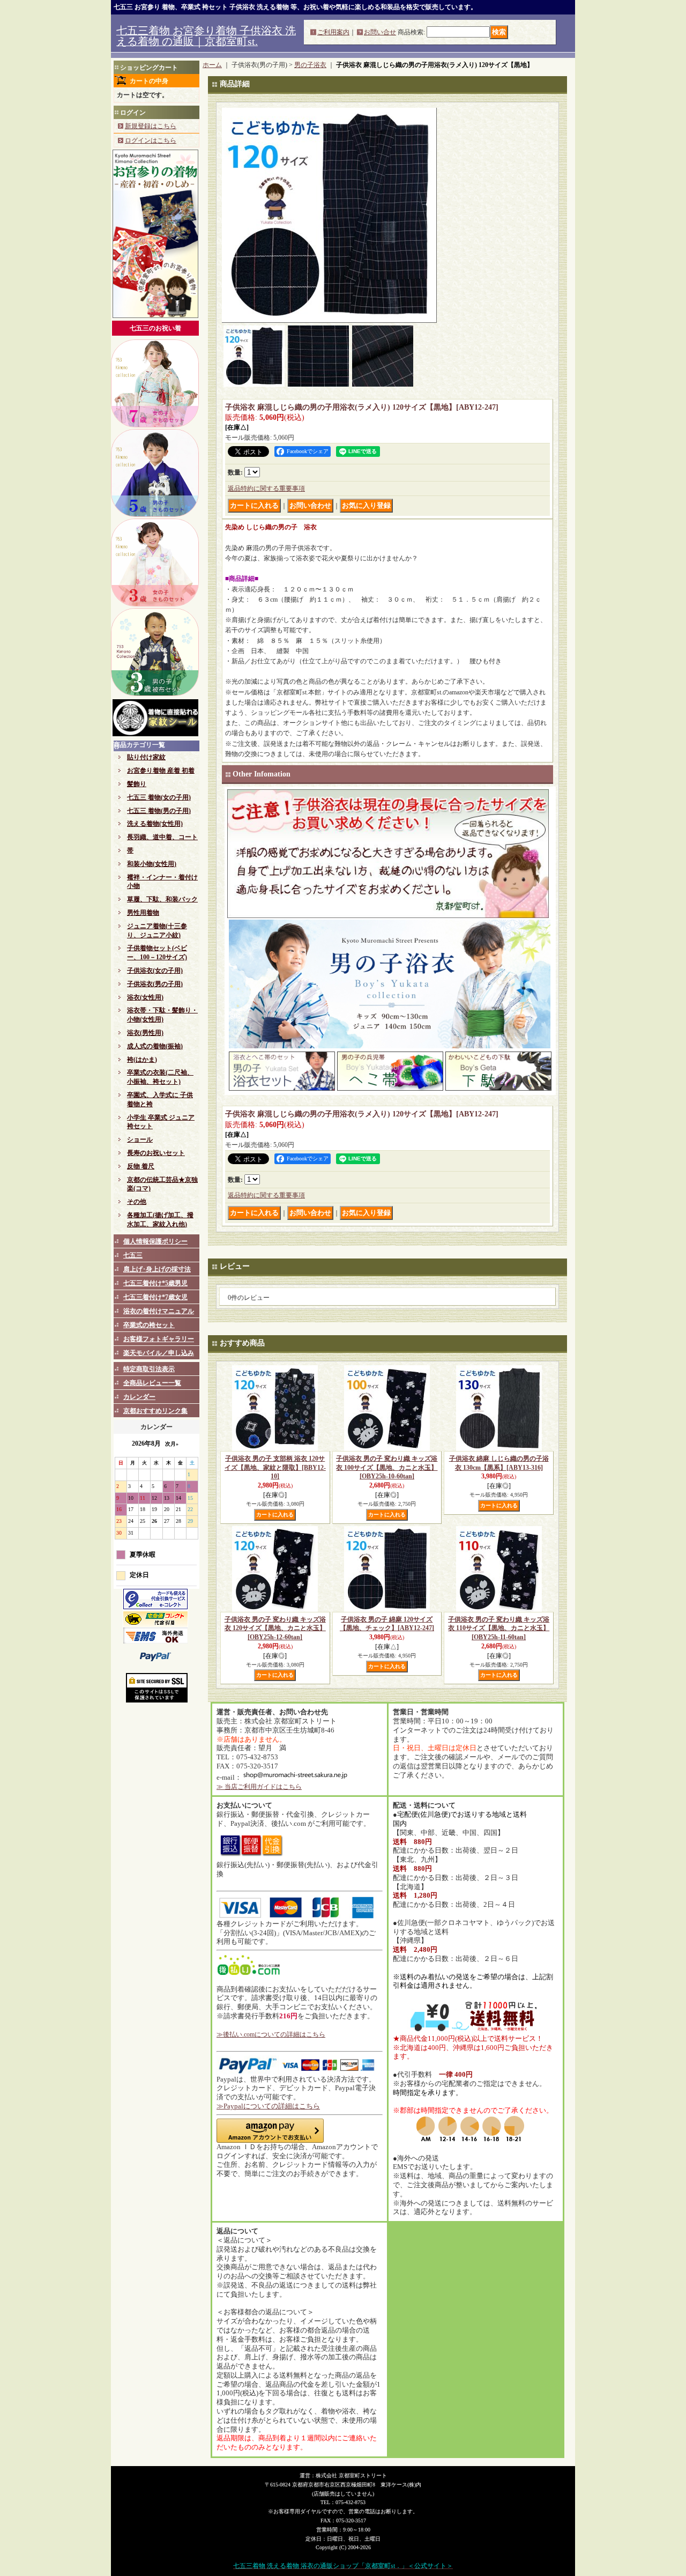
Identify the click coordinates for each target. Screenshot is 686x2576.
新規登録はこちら (151, 126)
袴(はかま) (142, 1060)
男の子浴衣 (310, 65)
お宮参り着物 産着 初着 (161, 771)
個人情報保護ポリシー (155, 1241)
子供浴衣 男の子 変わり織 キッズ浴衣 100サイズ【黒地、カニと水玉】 (387, 1468)
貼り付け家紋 (146, 757)
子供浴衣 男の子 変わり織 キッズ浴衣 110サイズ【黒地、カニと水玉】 (499, 1628)
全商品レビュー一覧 (152, 1383)
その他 (137, 1202)
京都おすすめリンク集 (155, 1411)
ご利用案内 (333, 32)
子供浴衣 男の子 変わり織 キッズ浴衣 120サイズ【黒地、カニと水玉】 (275, 1628)
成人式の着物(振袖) (155, 1046)
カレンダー (139, 1397)
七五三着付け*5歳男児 (155, 1283)
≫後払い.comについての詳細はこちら (271, 2034)
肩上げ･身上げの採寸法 (157, 1269)
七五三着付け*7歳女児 (155, 1297)
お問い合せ (380, 32)
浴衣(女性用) (145, 997)
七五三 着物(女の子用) (159, 797)
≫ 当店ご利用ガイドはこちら (259, 1787)
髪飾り (137, 784)
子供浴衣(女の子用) (155, 971)
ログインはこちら (151, 140)
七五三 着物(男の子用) (159, 811)
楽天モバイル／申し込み (159, 1353)
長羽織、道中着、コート (162, 837)
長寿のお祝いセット (156, 1153)
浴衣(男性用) (145, 1033)
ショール (140, 1139)
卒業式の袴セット (149, 1325)
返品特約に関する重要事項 (266, 488)
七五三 (133, 1255)
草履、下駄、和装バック (162, 899)
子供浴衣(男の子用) (155, 984)
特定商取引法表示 (149, 1369)
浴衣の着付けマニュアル (159, 1311)
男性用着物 (143, 913)
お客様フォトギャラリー (159, 1339)
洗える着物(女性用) (155, 824)
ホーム (212, 65)
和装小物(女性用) (152, 864)
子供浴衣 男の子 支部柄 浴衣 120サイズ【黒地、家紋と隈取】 (275, 1468)
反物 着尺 (141, 1166)
